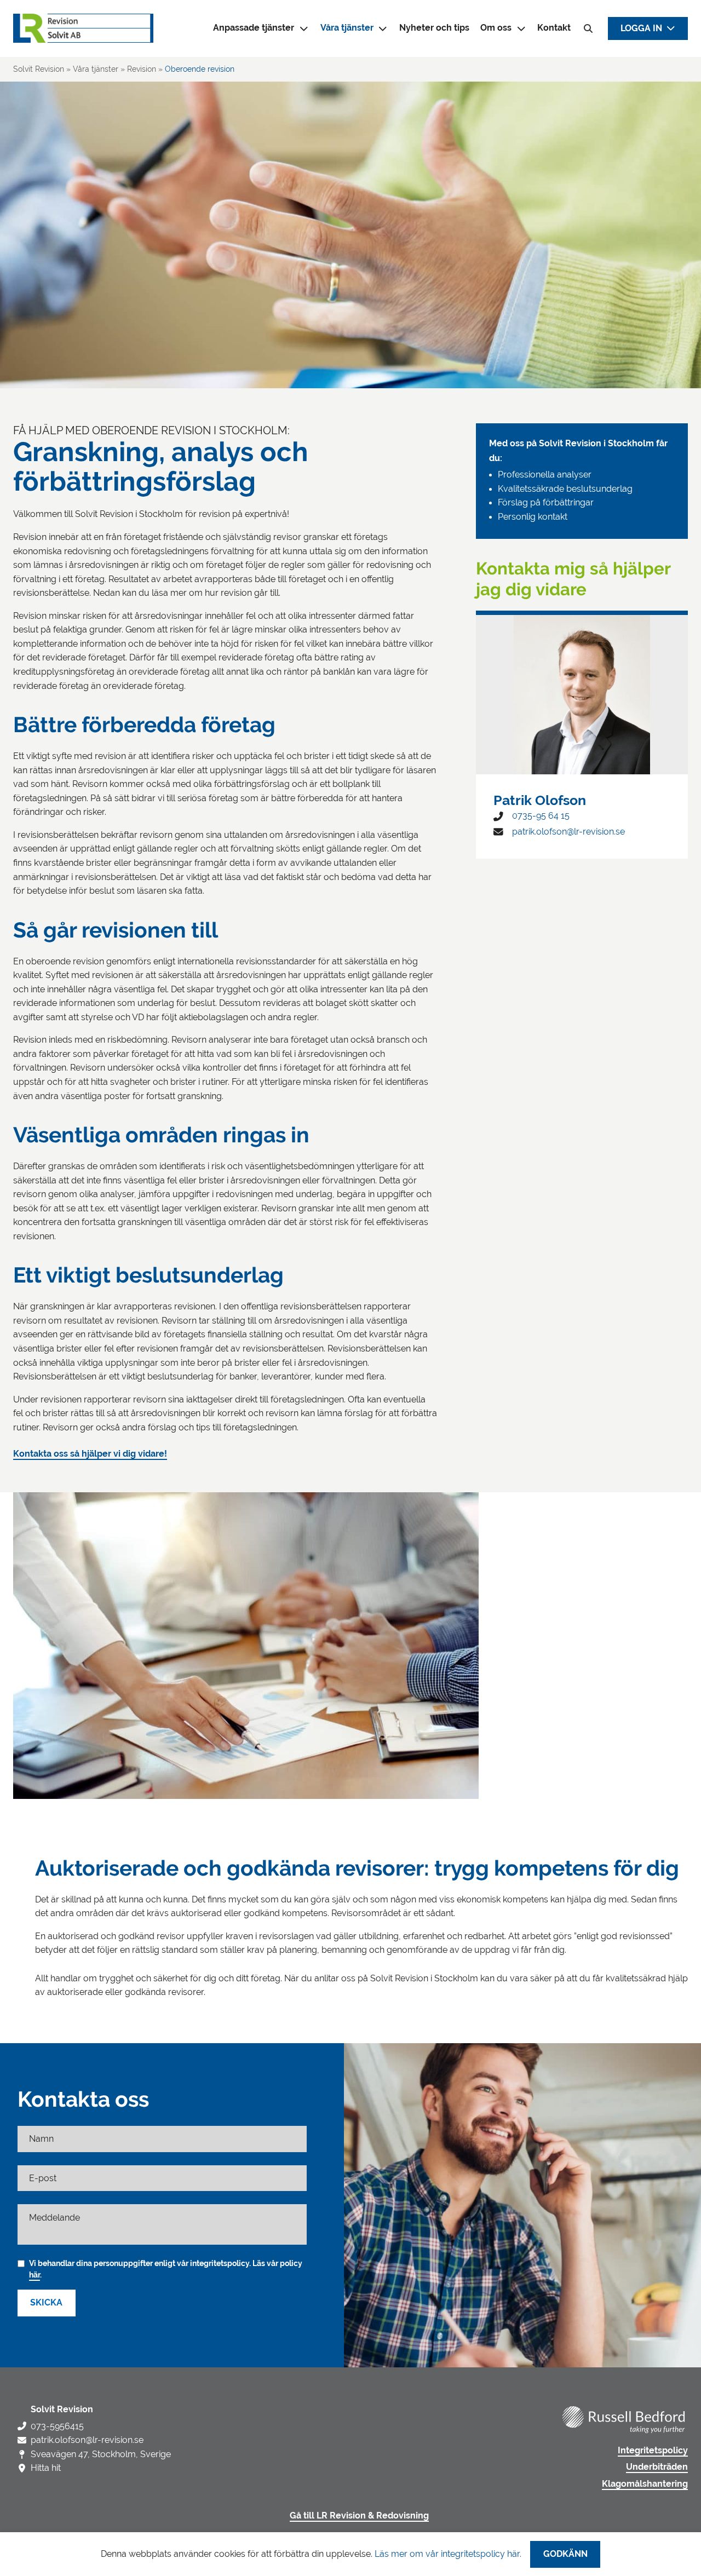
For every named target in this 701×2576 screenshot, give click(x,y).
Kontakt (554, 28)
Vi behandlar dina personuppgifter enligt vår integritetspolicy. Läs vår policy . (166, 2269)
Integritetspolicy (653, 2451)
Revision (142, 69)
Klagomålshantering (645, 2484)
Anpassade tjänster (254, 28)
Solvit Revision (39, 69)
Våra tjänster (347, 28)
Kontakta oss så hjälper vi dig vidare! (90, 1454)
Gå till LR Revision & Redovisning (359, 2516)
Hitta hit (46, 2468)
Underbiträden (657, 2467)
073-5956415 (57, 2426)
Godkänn (565, 2554)
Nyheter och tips (434, 28)
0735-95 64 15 (541, 816)
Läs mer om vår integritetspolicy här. (448, 2554)
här (35, 2275)
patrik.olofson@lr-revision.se (568, 832)
